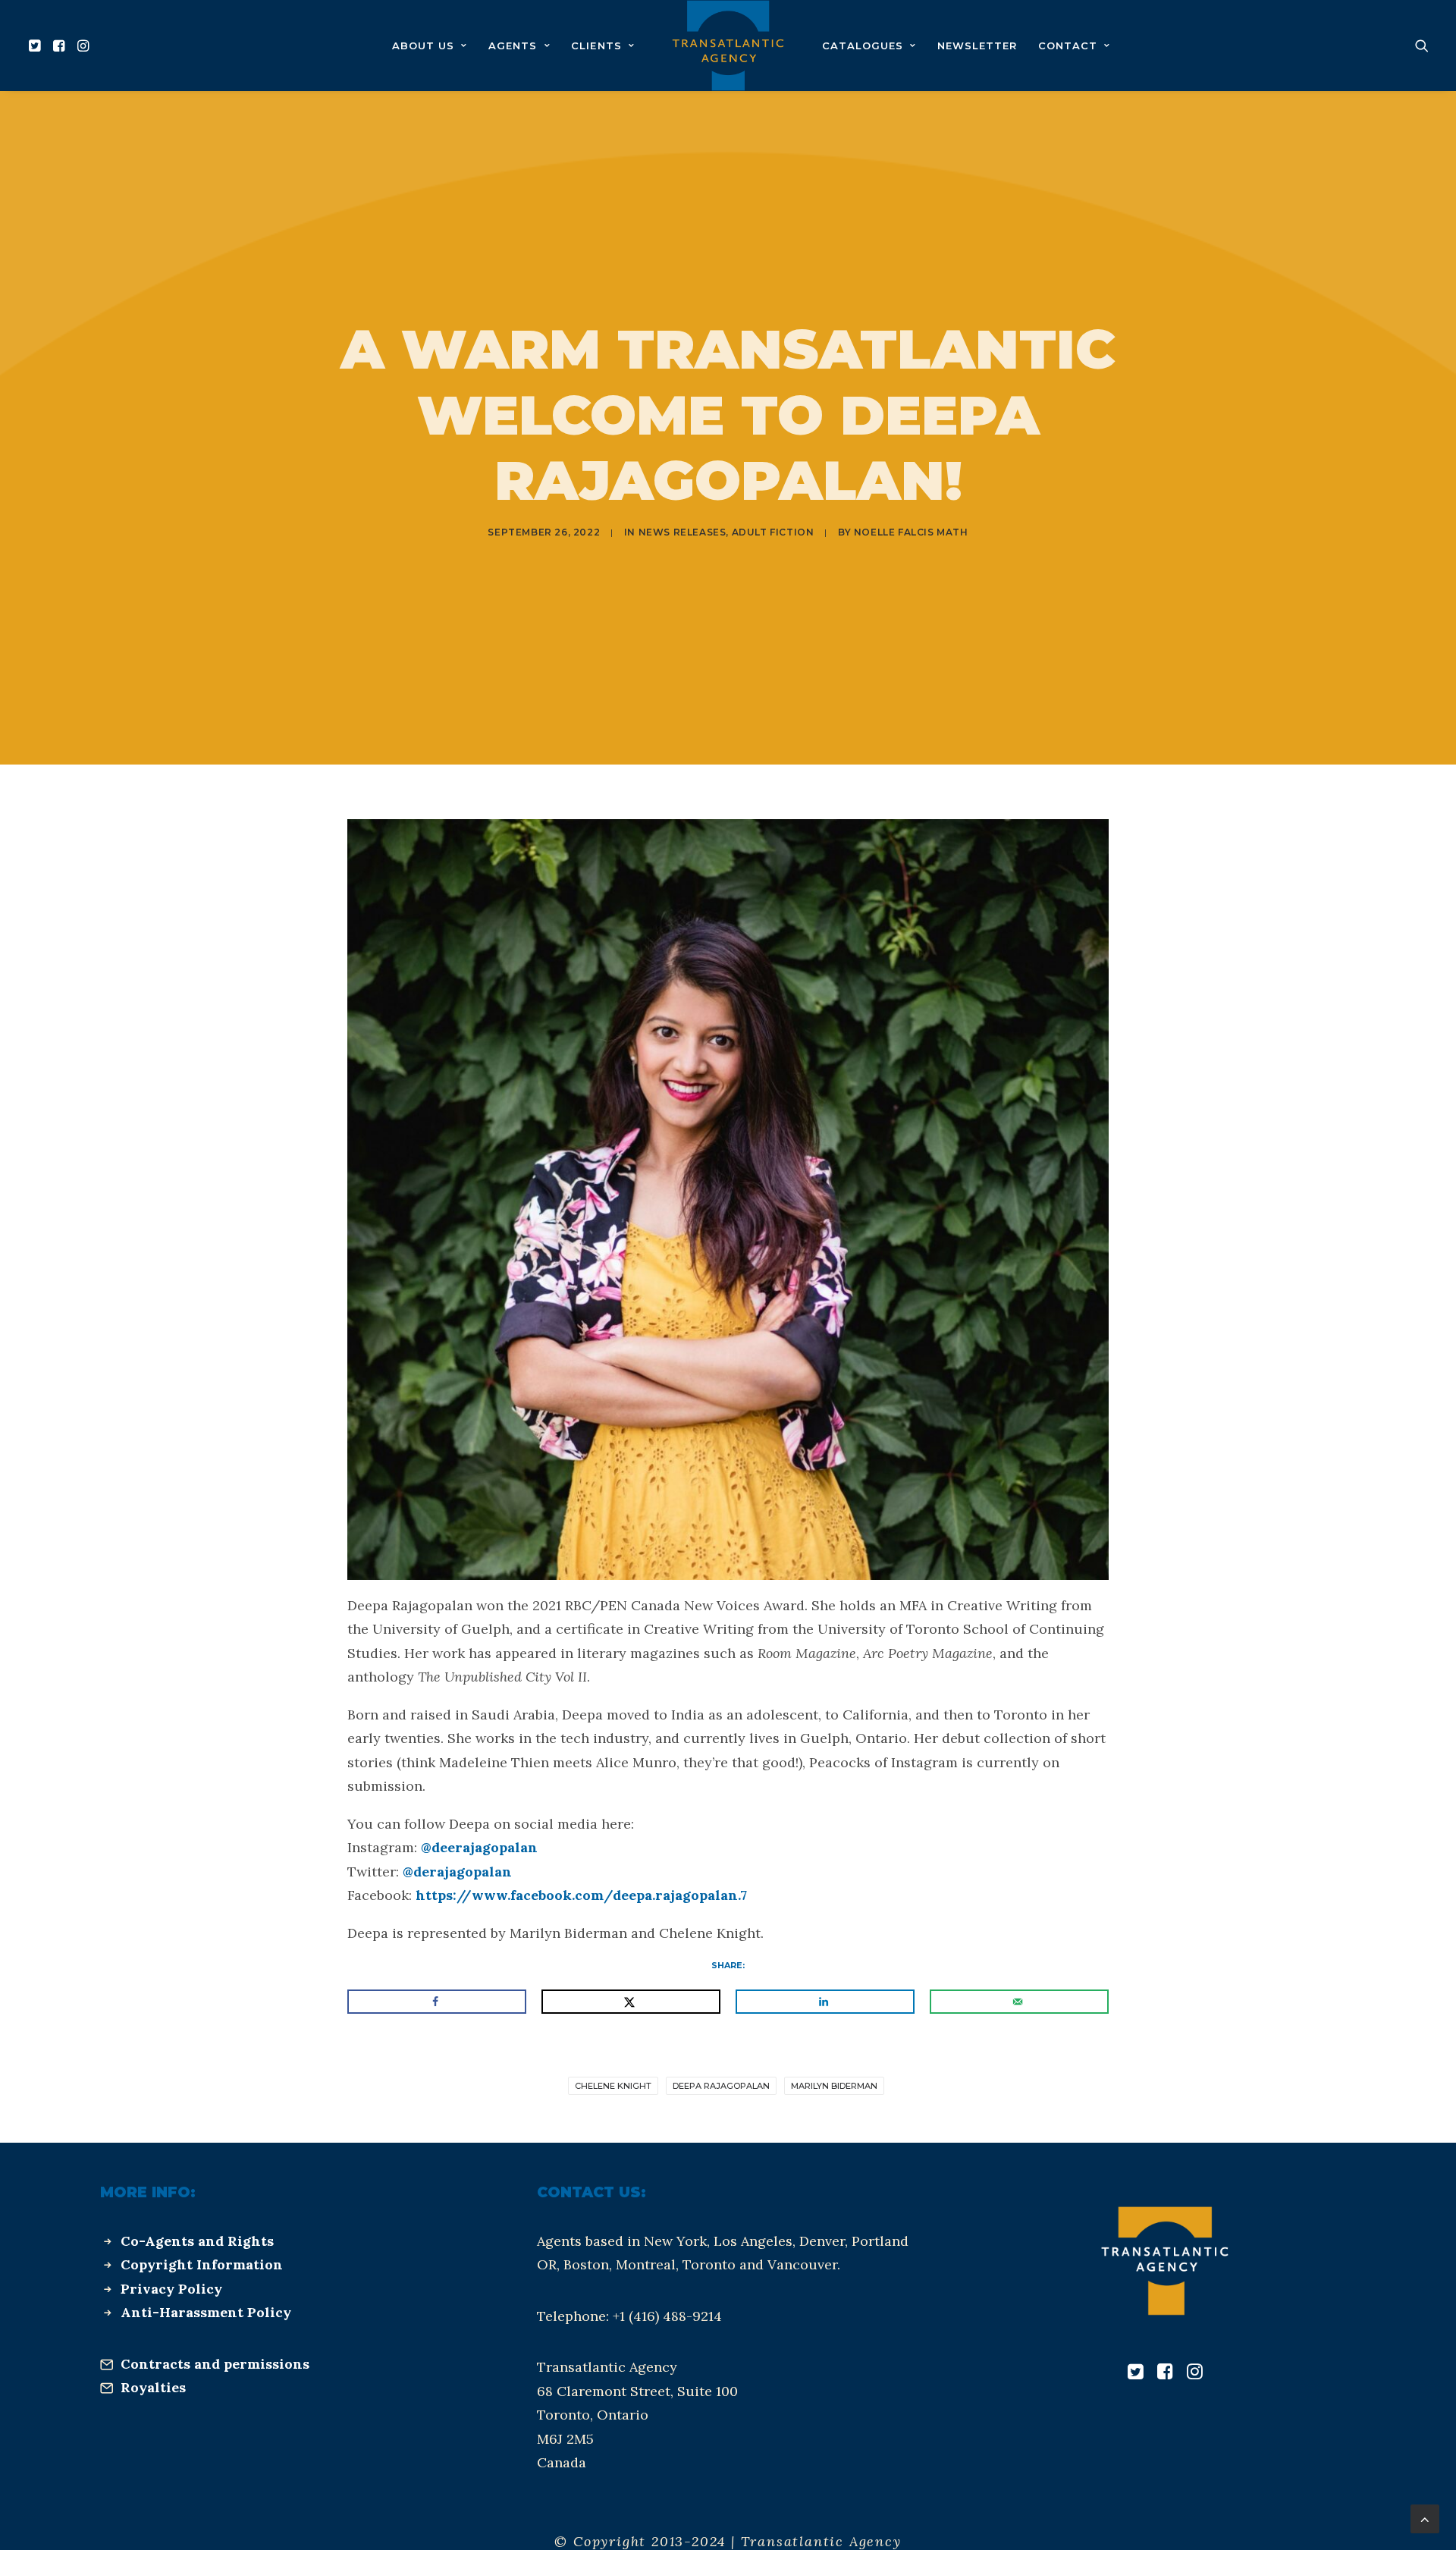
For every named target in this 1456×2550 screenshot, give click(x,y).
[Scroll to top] (1425, 2518)
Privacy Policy (171, 2289)
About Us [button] (423, 46)
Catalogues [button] (863, 46)
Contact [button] (1068, 46)
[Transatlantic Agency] (728, 46)
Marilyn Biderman (834, 2086)
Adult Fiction (773, 532)
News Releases (682, 532)
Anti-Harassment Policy (206, 2312)
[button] (37, 46)
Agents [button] (513, 46)
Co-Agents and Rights (197, 2241)
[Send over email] (1019, 2002)
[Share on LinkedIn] (825, 2002)
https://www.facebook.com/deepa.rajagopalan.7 (581, 1895)
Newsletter (977, 46)
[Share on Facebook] (437, 2002)
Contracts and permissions (215, 2364)
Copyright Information (202, 2264)
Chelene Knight (613, 2086)
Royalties (153, 2387)
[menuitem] (37, 46)
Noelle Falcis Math (911, 532)
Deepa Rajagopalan (721, 2086)
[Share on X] (631, 2002)
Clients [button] (596, 46)
